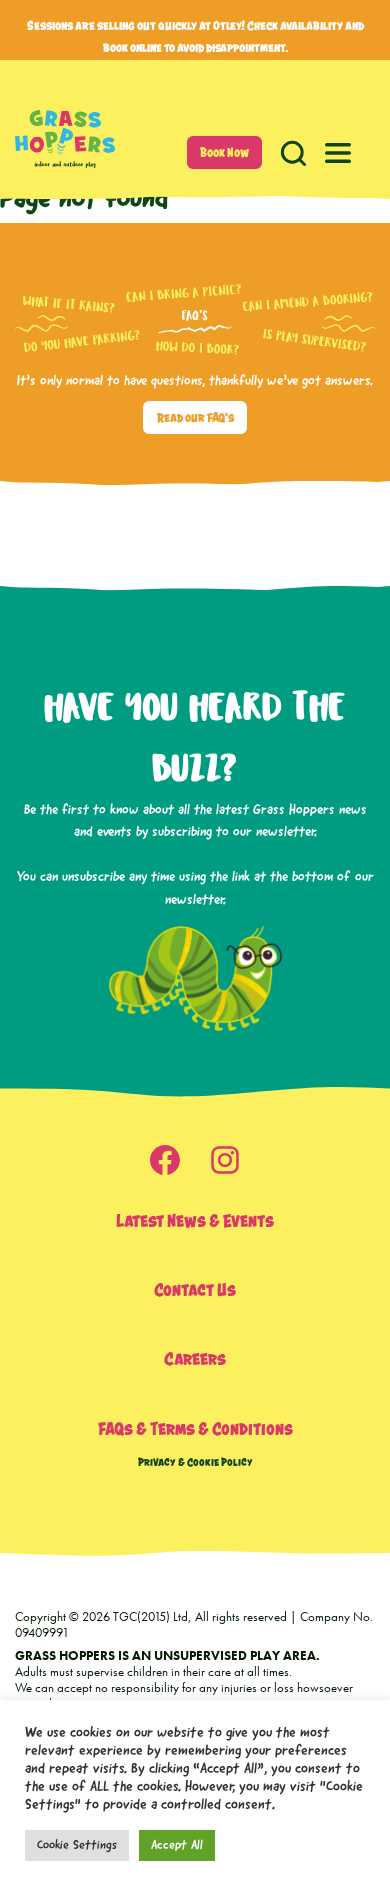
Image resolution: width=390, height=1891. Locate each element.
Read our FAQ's (195, 417)
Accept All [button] (177, 1845)
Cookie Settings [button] (77, 1845)
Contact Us (195, 1289)
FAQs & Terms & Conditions (195, 1428)
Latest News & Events (195, 1220)
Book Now (224, 152)
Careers (195, 1358)
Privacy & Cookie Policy (195, 1461)
